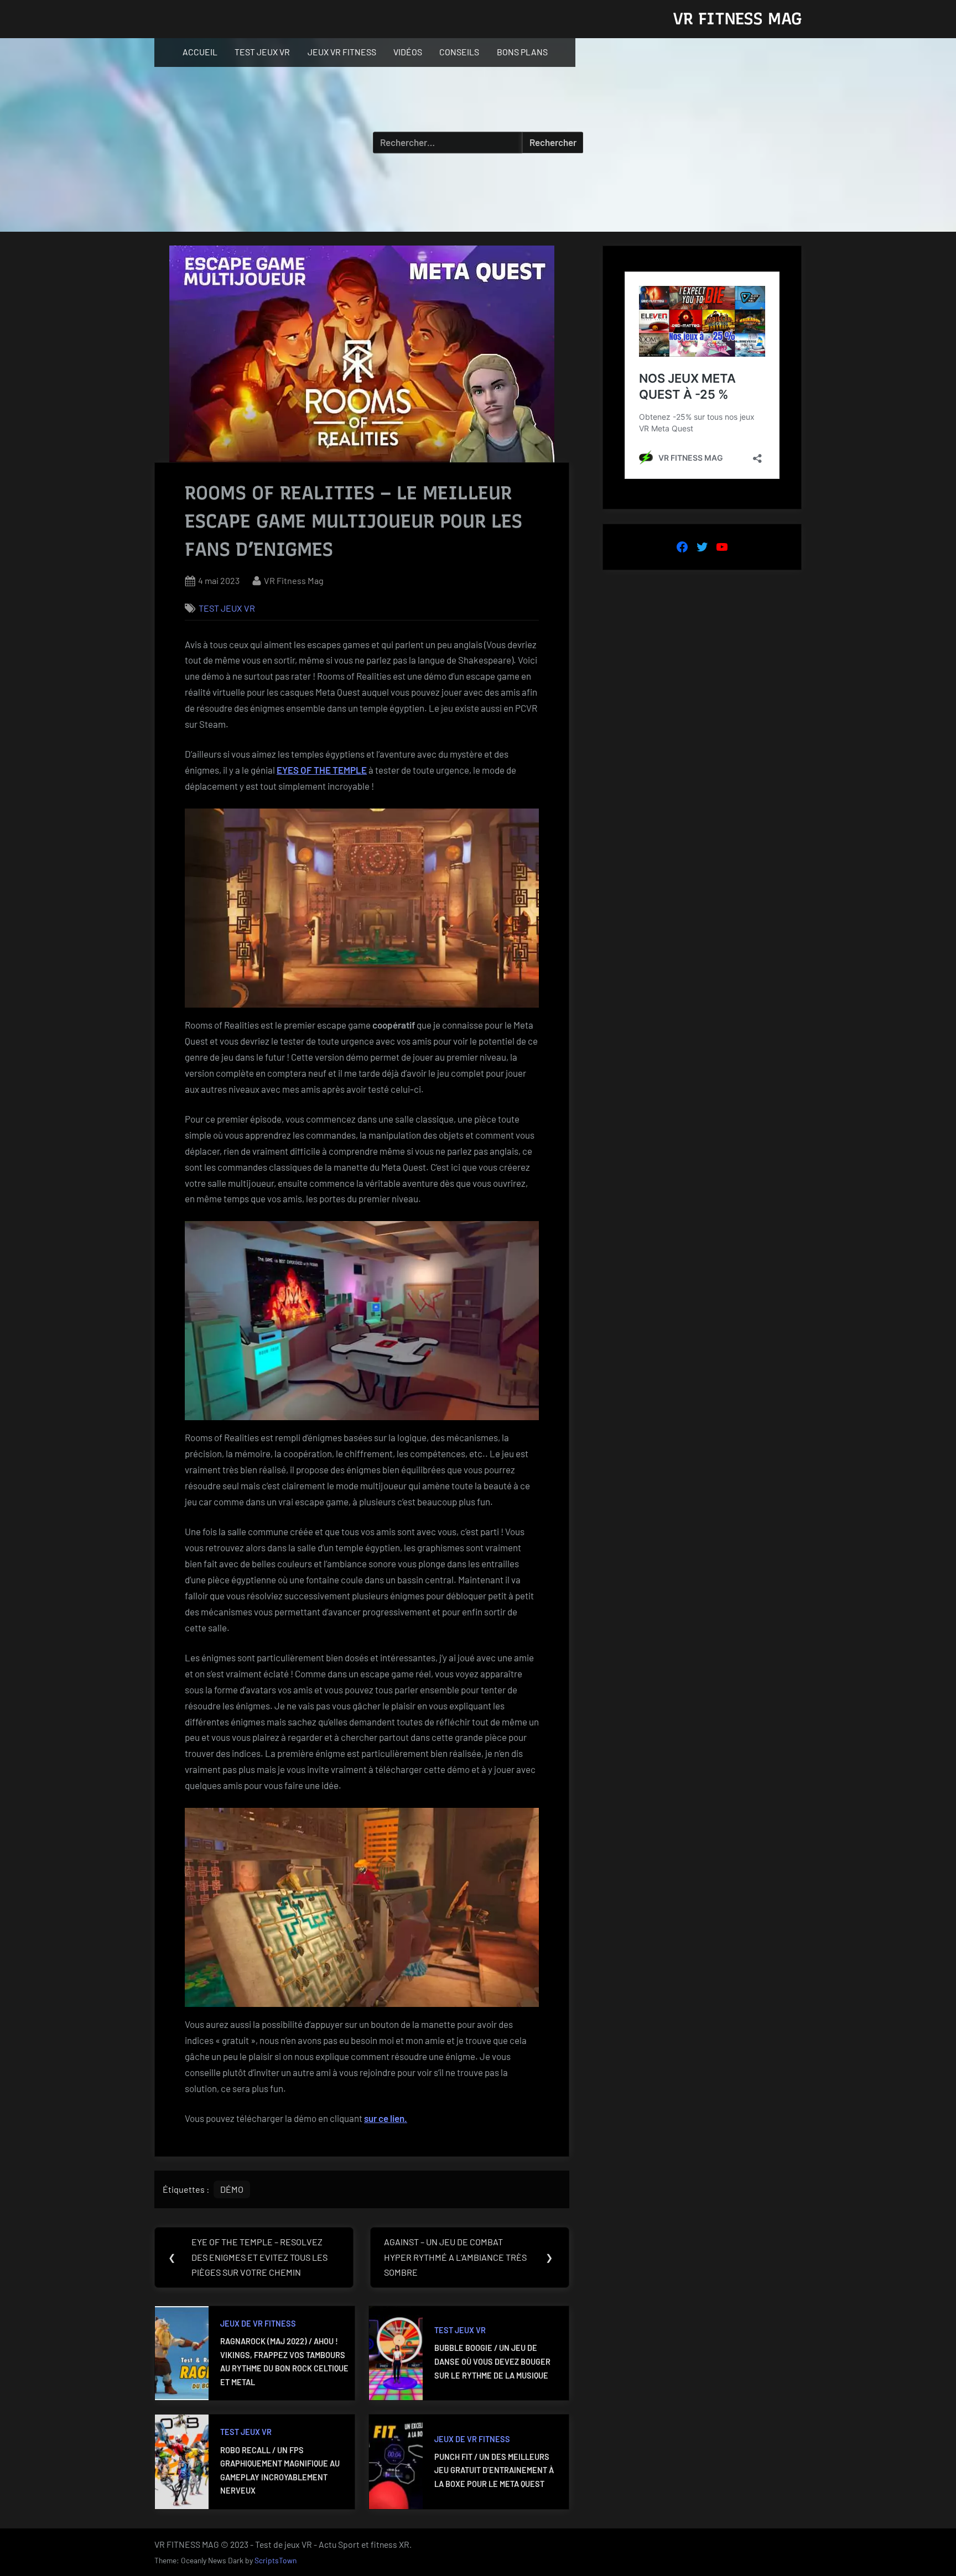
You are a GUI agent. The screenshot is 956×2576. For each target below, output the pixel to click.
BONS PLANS (522, 52)
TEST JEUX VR (262, 52)
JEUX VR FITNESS (342, 52)
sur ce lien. (386, 2118)
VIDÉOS (408, 52)
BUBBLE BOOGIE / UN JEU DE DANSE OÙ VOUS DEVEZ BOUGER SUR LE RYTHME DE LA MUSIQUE (492, 2361)
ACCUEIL (200, 52)
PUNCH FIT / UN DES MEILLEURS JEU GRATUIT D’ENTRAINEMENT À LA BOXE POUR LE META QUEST (494, 2470)
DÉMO (232, 2189)
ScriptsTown (276, 2560)
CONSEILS (459, 52)
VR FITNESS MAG (737, 19)
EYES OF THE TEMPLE (322, 770)
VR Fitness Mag (294, 580)
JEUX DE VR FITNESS (258, 2324)
